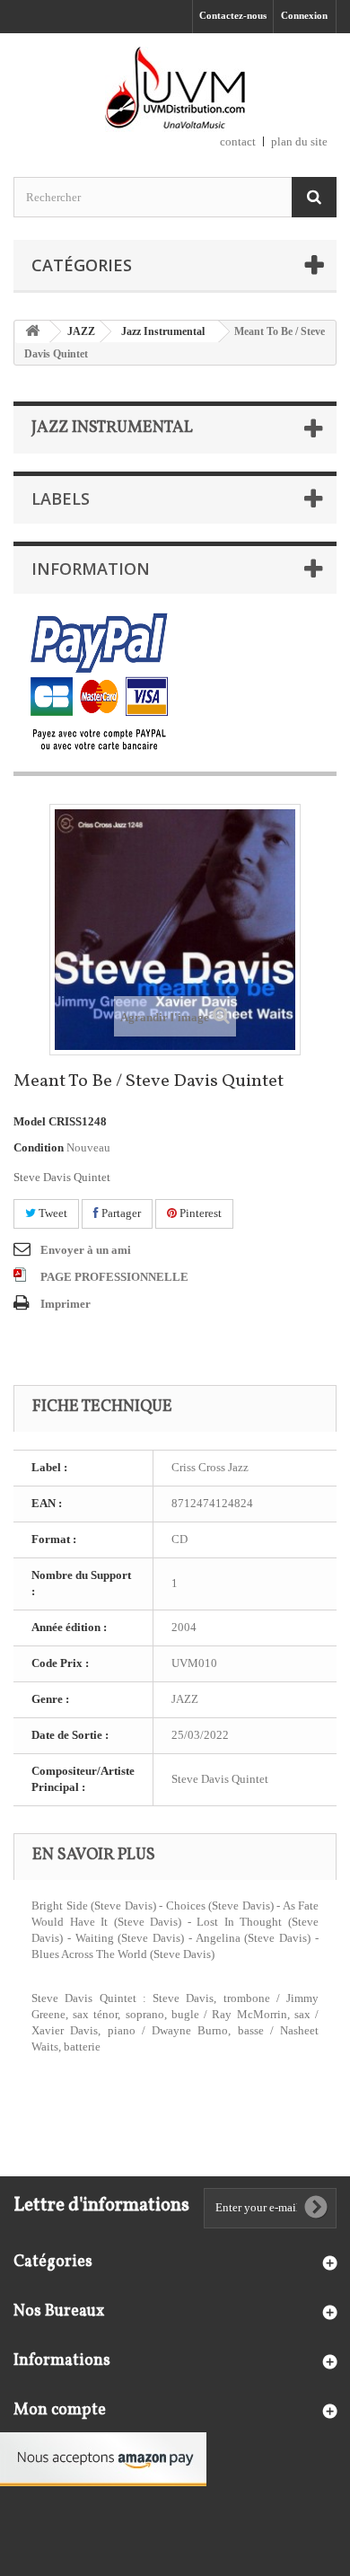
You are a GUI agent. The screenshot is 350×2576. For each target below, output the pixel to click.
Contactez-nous (233, 15)
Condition (39, 1147)
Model (30, 1121)
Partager (120, 1213)
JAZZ (81, 331)
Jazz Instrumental (163, 331)
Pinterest (199, 1213)
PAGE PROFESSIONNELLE (114, 1277)
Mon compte (60, 2410)
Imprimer (66, 1304)
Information (91, 569)
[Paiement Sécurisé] (99, 683)
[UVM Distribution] (175, 89)
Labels (61, 498)
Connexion (304, 15)
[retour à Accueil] (32, 332)
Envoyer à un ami (86, 1250)
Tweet (52, 1213)
